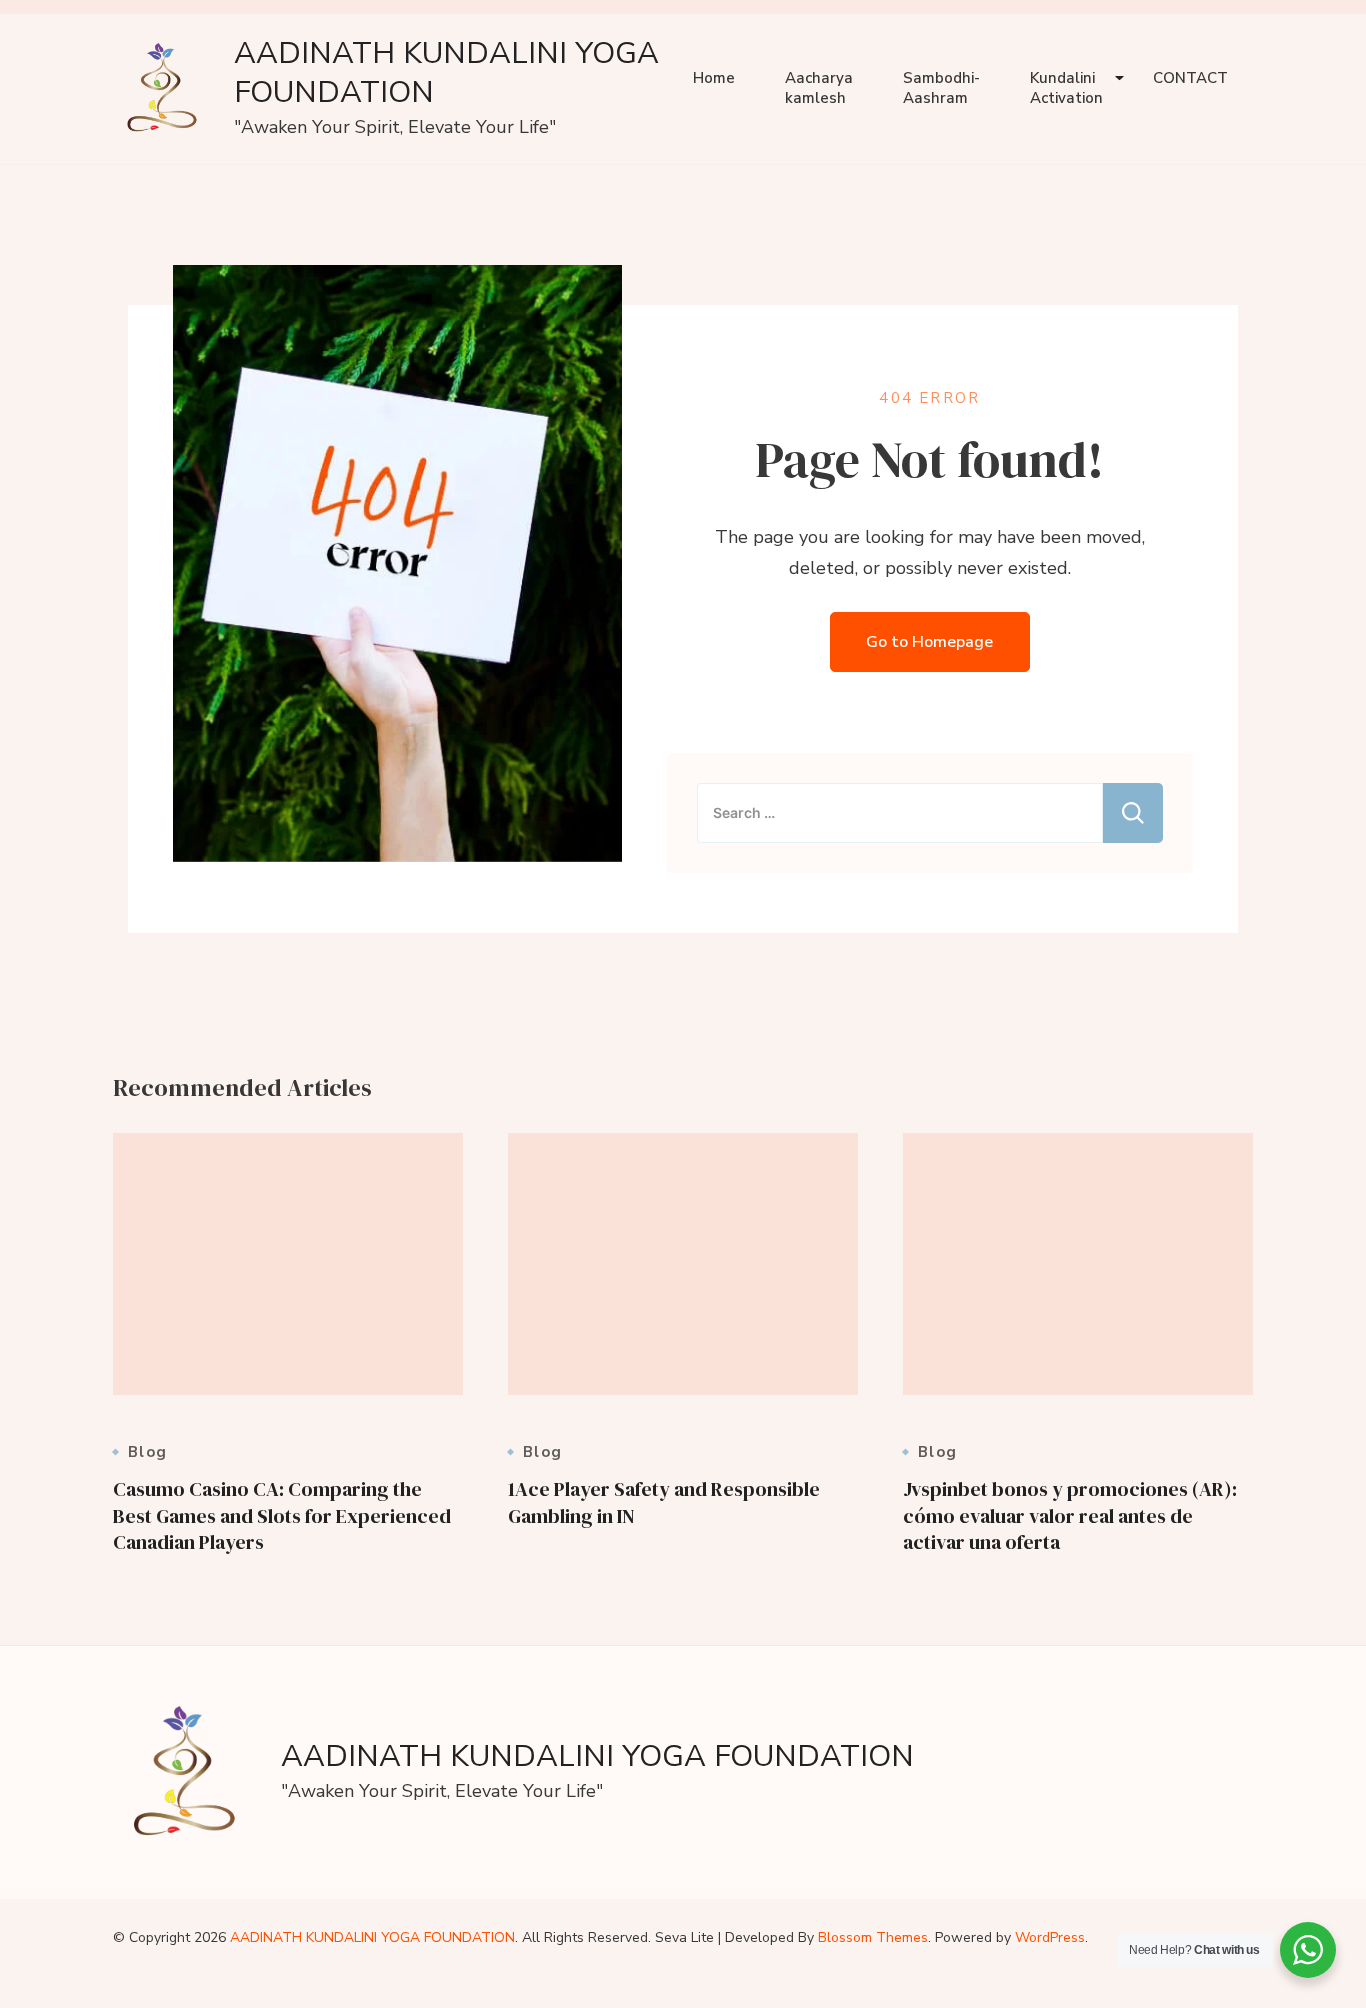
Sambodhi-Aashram (941, 88)
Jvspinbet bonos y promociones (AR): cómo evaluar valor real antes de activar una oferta (1070, 1515)
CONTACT (1190, 78)
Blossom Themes (873, 1937)
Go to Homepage (929, 642)
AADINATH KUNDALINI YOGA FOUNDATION (446, 73)
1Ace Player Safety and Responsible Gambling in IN (664, 1502)
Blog (147, 1452)
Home (714, 78)
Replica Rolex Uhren (84, 15)
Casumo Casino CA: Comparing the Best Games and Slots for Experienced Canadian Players (282, 1515)
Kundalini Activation (1066, 88)
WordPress (1050, 1937)
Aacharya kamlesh (819, 88)
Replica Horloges (70, 1991)
